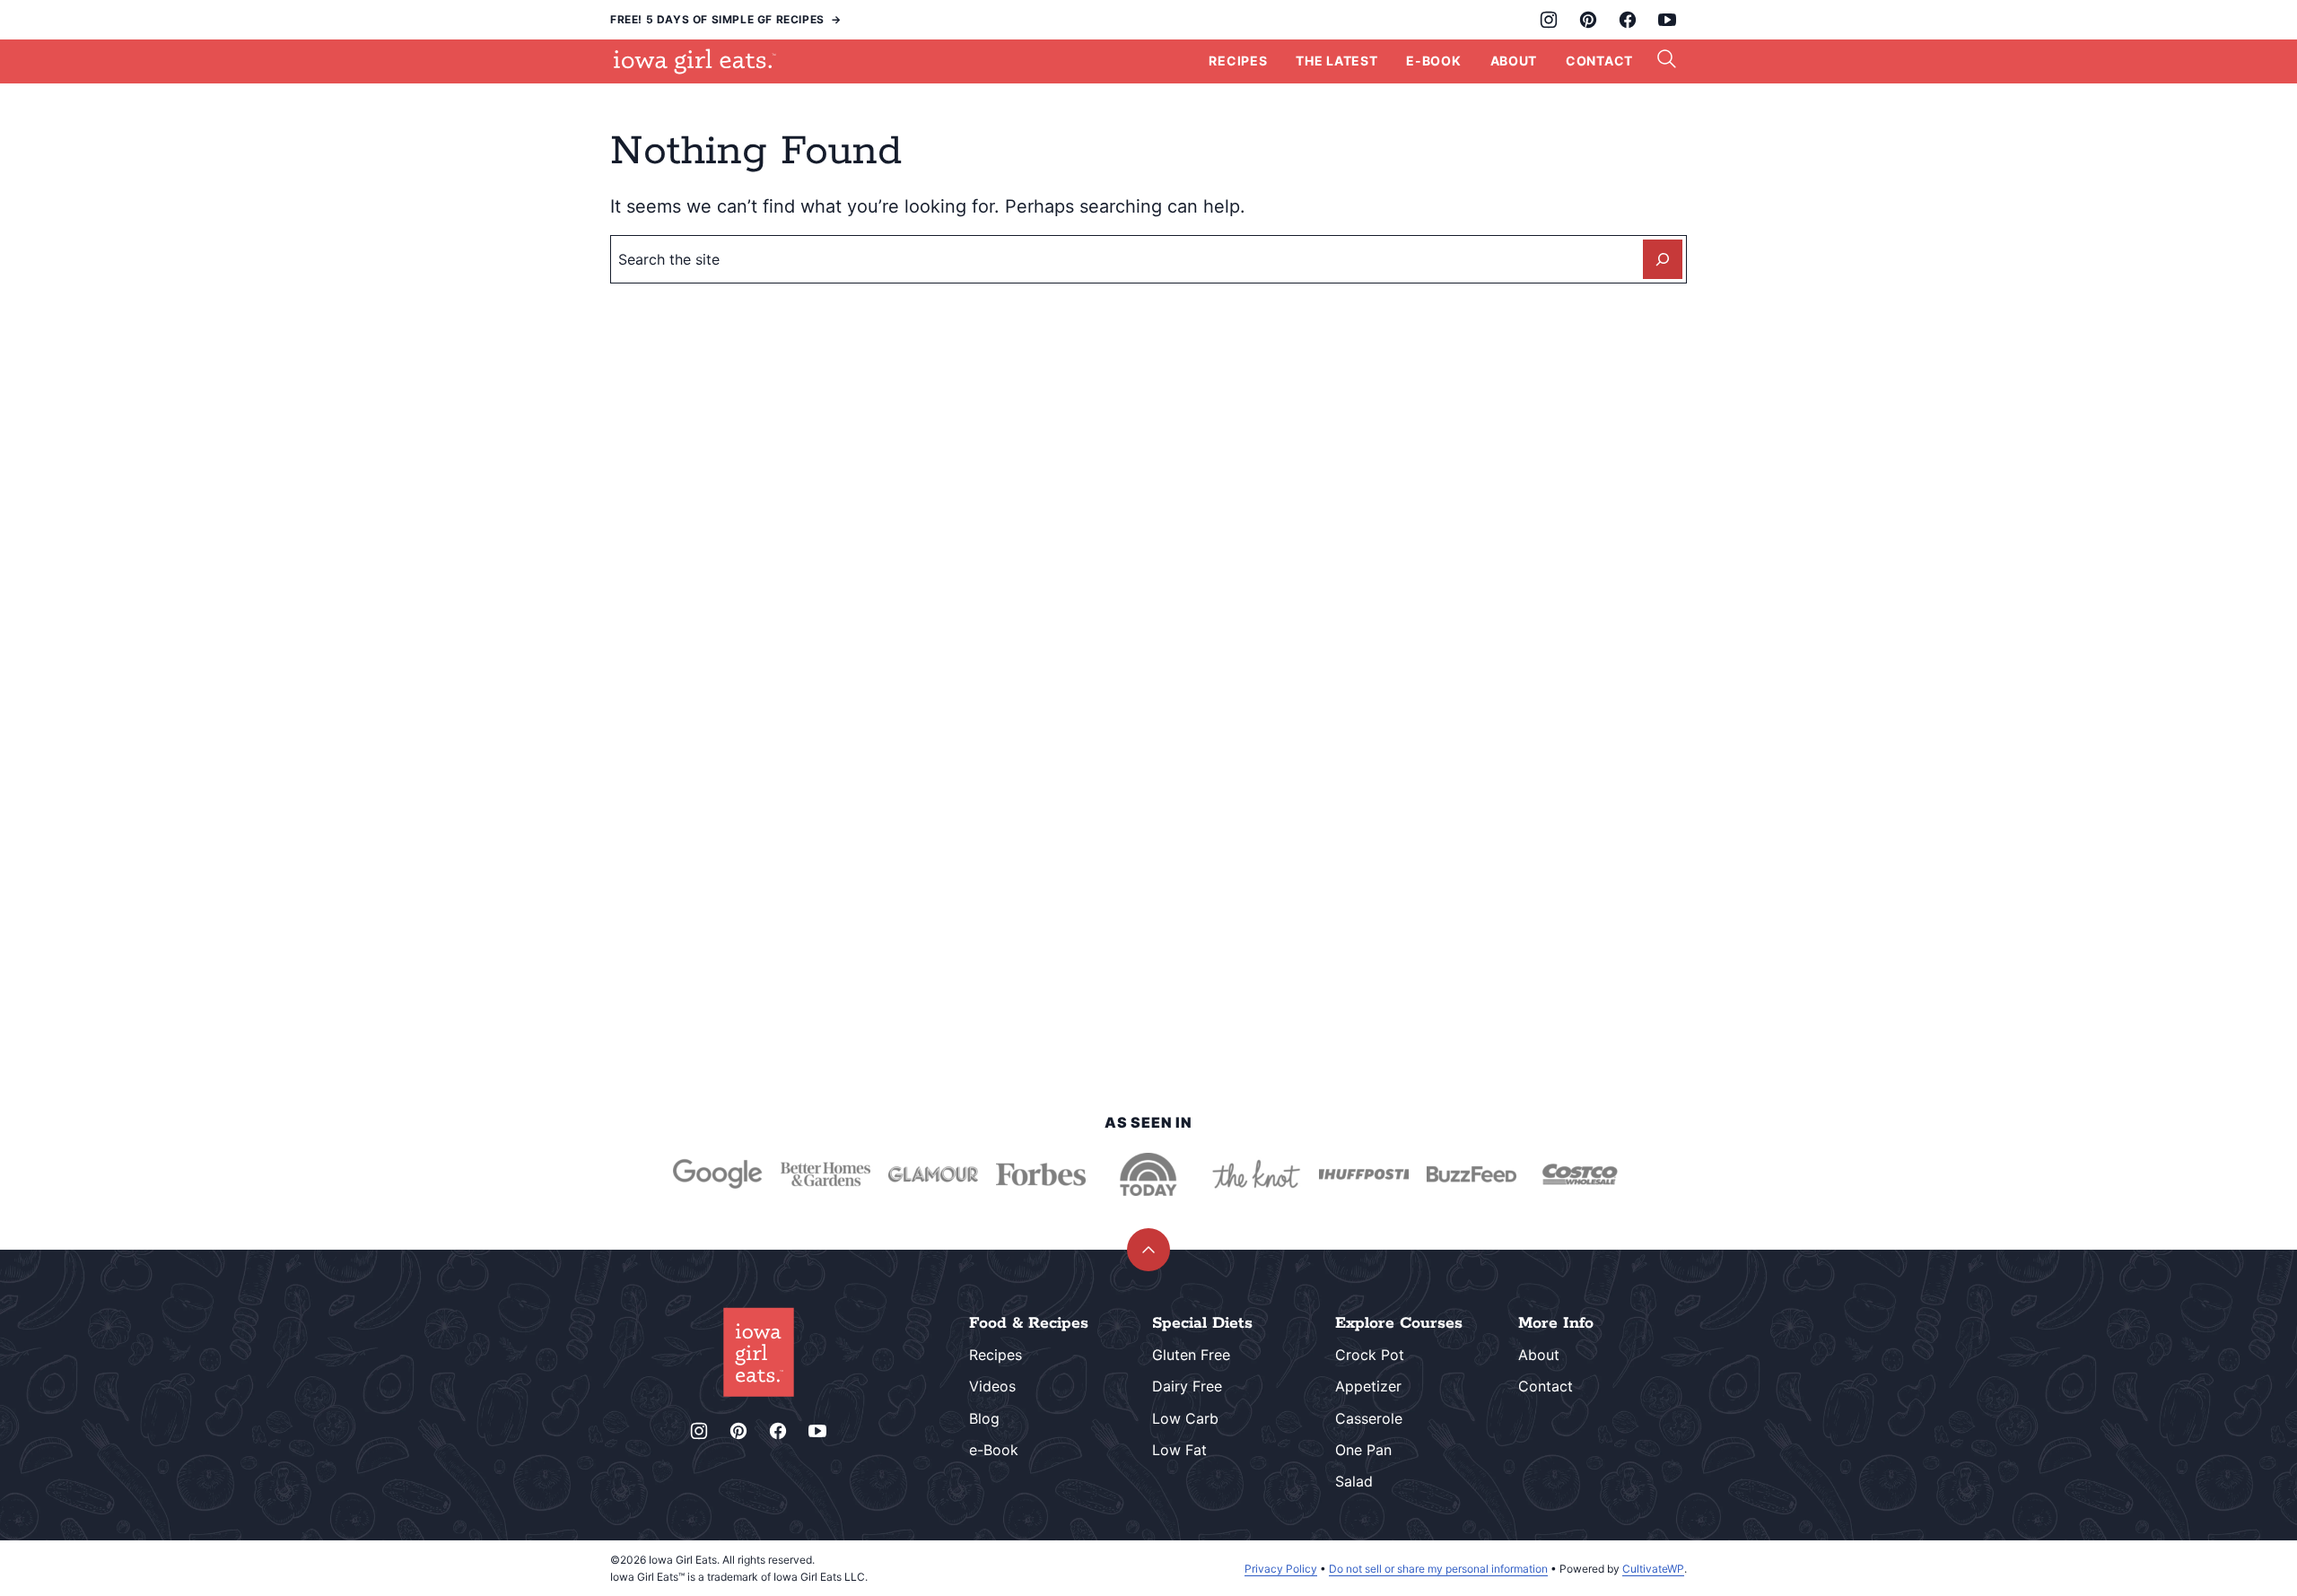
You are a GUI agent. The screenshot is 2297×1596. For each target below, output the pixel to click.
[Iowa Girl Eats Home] (695, 61)
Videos (992, 1386)
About (1514, 61)
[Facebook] (1628, 20)
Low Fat (1179, 1450)
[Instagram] (1549, 20)
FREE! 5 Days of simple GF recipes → (726, 19)
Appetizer (1368, 1386)
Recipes (1238, 61)
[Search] (1667, 59)
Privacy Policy (1281, 1569)
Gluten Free (1191, 1355)
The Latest (1336, 61)
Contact (1599, 61)
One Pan (1363, 1450)
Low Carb (1185, 1418)
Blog (984, 1418)
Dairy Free (1187, 1386)
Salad (1354, 1481)
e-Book (994, 1450)
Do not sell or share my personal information (1438, 1569)
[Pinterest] (1588, 20)
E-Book (1433, 61)
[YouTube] (1667, 20)
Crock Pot (1370, 1355)
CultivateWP (1653, 1569)
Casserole (1369, 1418)
